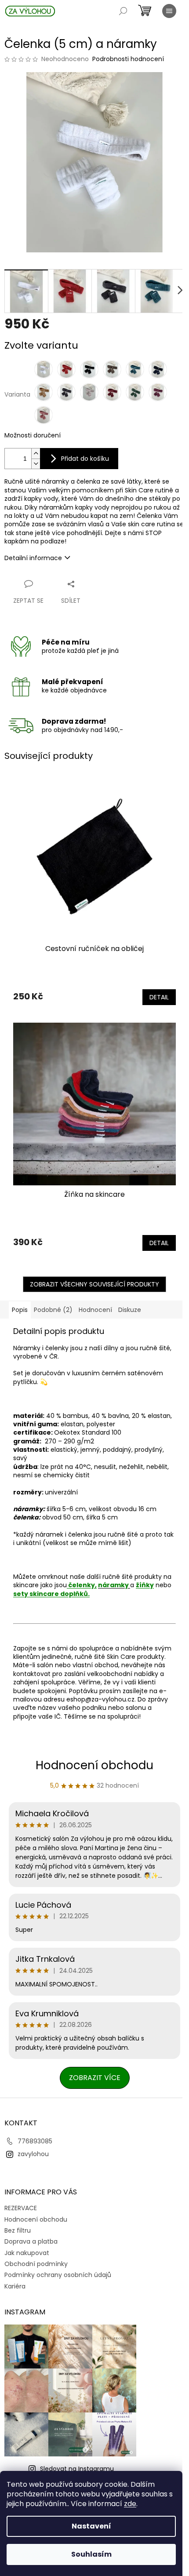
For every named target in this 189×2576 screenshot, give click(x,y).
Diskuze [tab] (130, 1310)
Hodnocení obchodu (94, 1765)
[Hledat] (123, 11)
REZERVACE (21, 2208)
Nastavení (91, 2526)
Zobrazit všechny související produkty (94, 1284)
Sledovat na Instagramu (77, 2469)
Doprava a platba (31, 2241)
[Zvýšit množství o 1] (36, 454)
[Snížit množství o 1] (36, 464)
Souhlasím (91, 2554)
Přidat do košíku (85, 459)
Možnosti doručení (33, 435)
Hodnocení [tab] (95, 1310)
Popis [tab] (20, 1310)
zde (130, 2504)
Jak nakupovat (27, 2253)
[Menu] (169, 11)
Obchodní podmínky (36, 2264)
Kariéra (15, 2286)
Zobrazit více (95, 2078)
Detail (159, 997)
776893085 (35, 2141)
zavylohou (33, 2154)
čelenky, (82, 1585)
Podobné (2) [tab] (53, 1310)
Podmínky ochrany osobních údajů (58, 2275)
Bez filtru (18, 2230)
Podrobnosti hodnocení (128, 59)
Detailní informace (33, 558)
